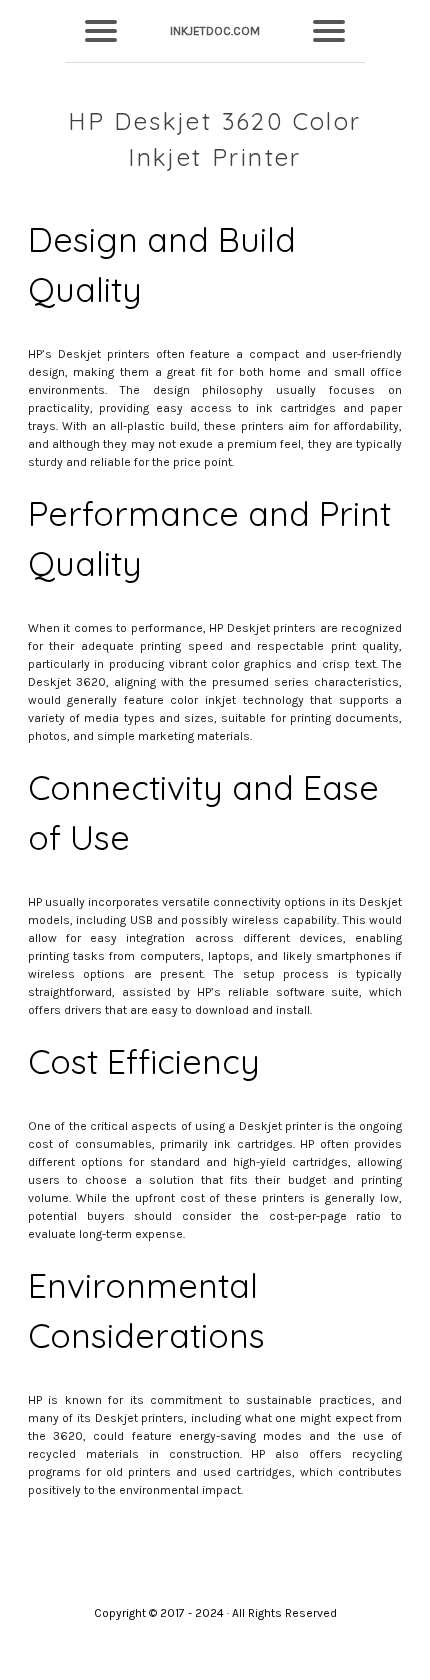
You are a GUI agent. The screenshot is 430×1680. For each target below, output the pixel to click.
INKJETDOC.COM (215, 31)
